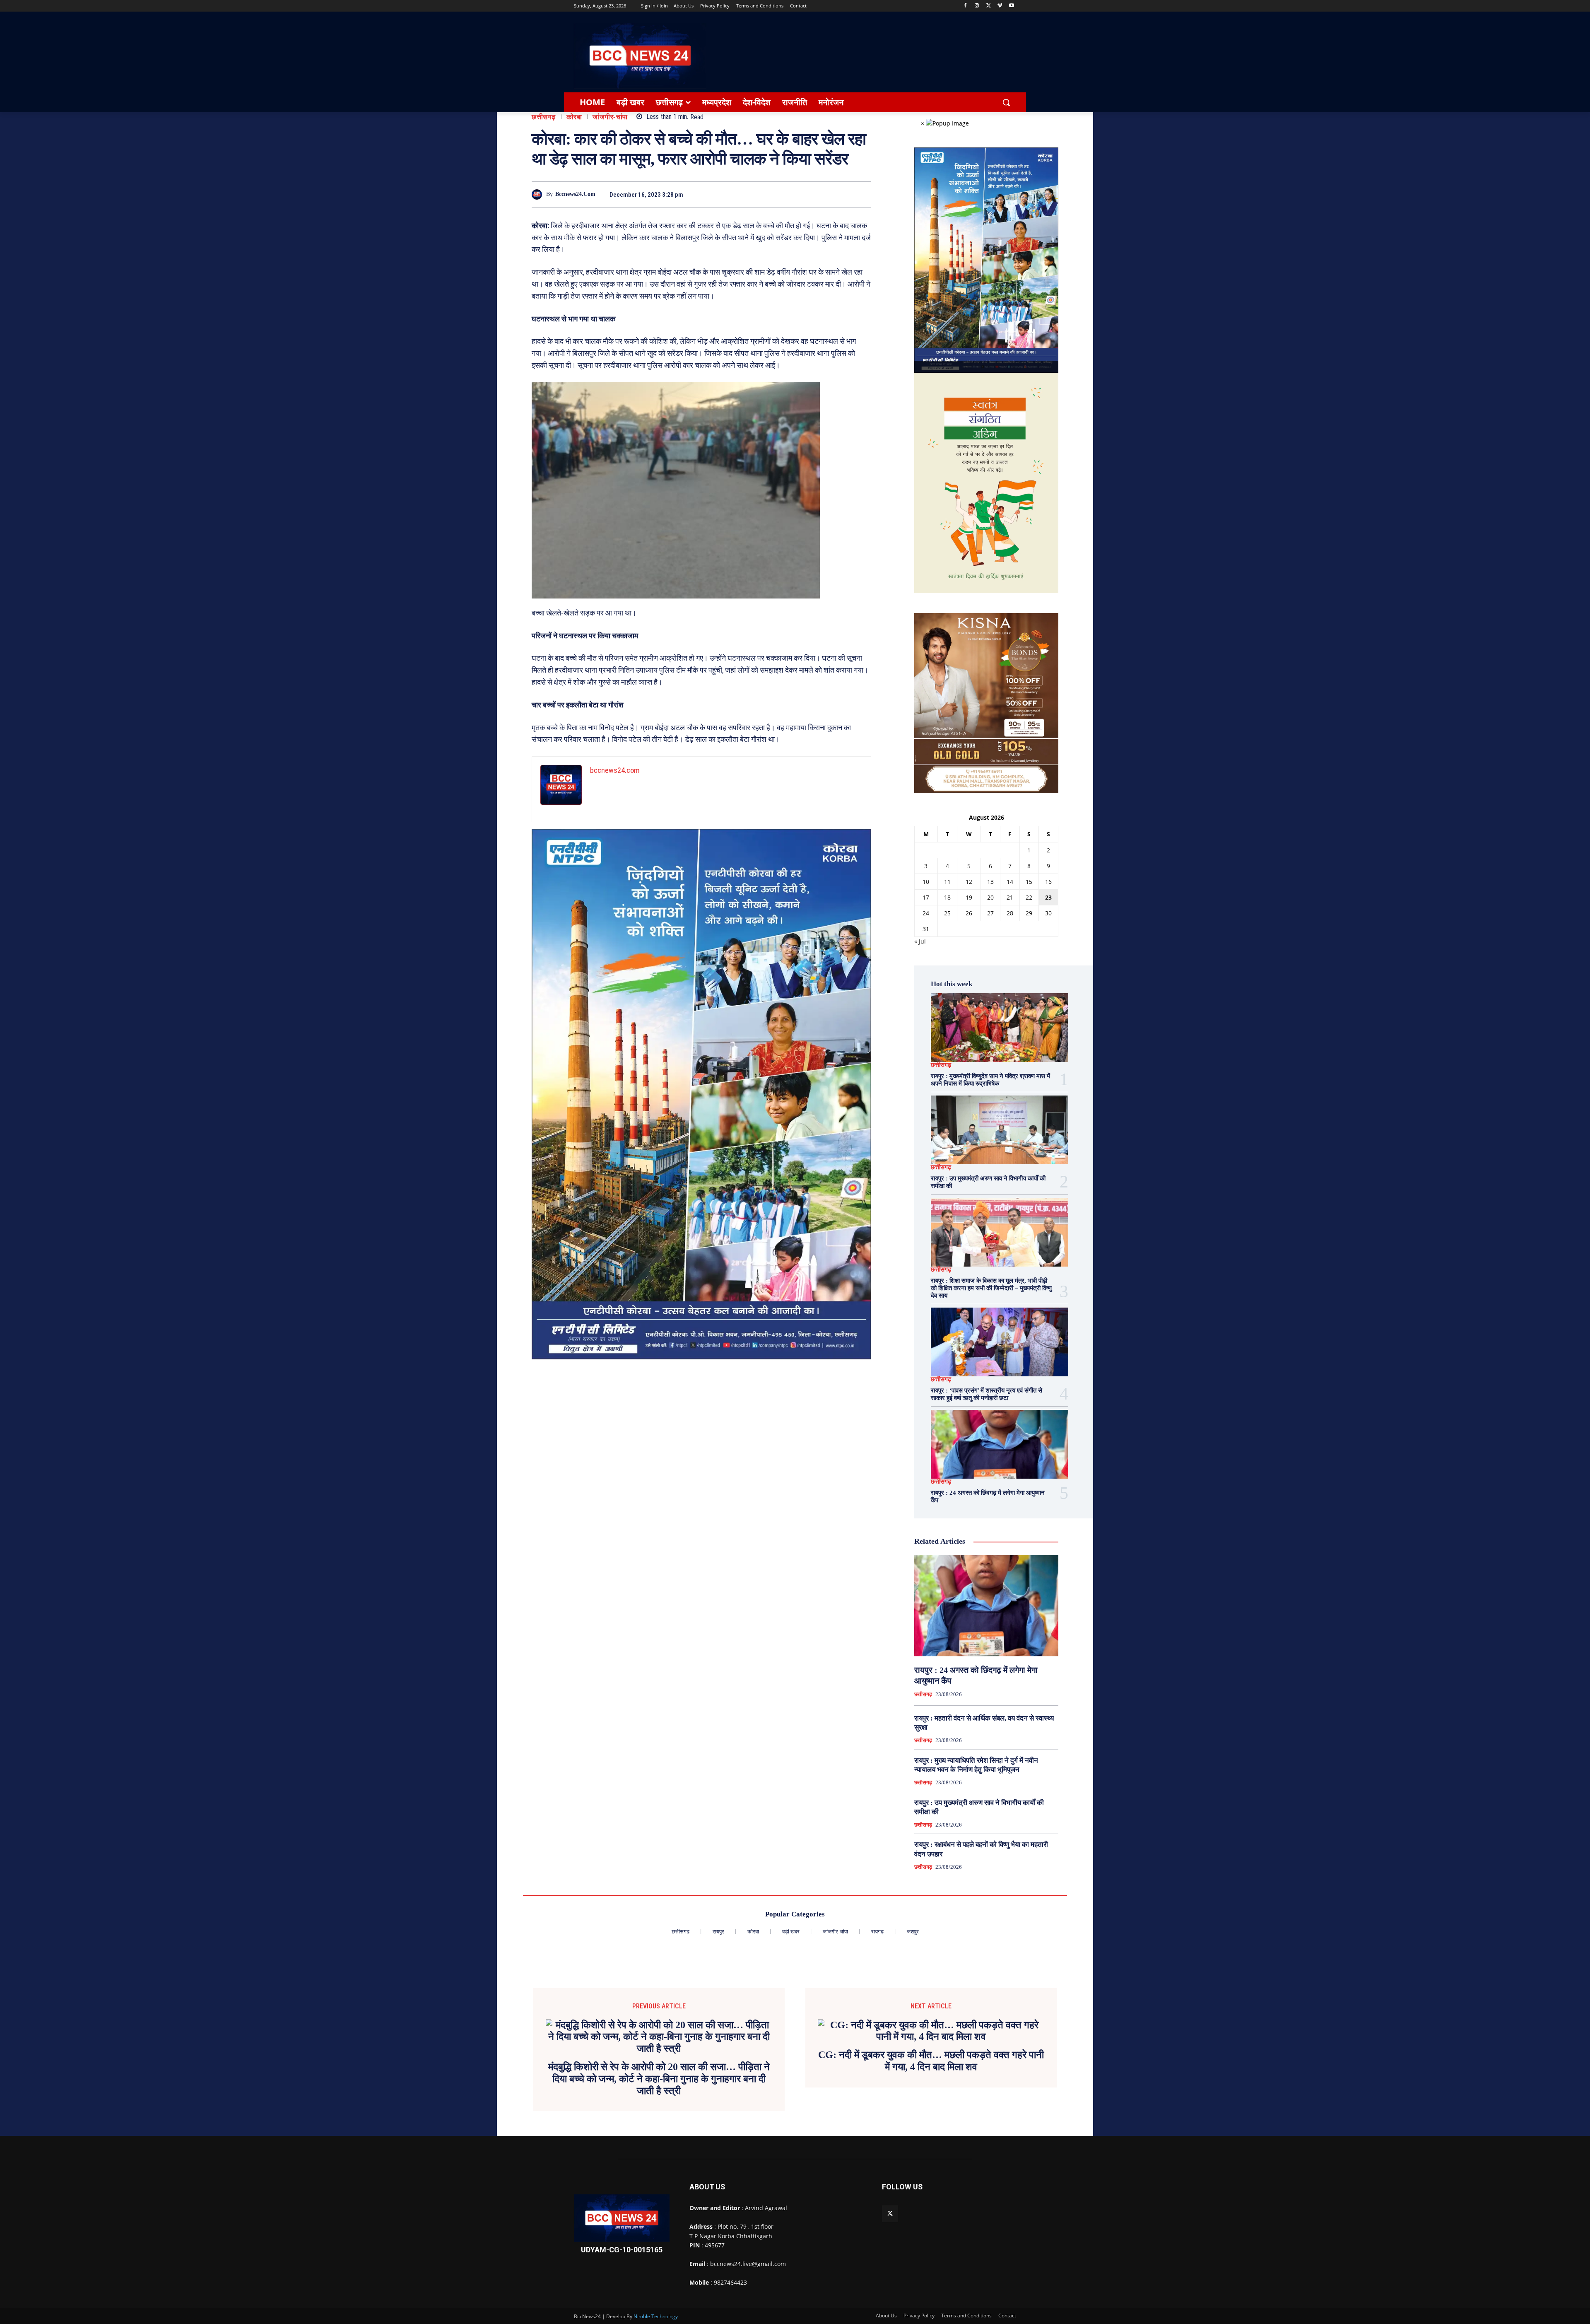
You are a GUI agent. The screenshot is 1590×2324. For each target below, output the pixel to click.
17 (926, 897)
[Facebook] (965, 6)
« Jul (920, 941)
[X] (989, 6)
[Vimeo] (1000, 6)
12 (969, 882)
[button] (1006, 102)
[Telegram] (844, 194)
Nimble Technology (656, 2316)
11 (947, 882)
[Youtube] (1011, 6)
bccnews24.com (575, 194)
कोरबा (574, 117)
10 (926, 882)
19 (969, 897)
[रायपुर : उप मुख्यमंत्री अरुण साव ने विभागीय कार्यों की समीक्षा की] (1000, 1130)
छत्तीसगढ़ (544, 117)
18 (947, 897)
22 (1029, 897)
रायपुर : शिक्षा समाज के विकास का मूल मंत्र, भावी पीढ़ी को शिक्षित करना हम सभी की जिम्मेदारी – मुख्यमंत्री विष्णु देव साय (991, 1288)
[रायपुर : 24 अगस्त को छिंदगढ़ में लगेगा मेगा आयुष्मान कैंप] (1000, 1444)
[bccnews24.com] (539, 194)
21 (1010, 897)
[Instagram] (977, 6)
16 (1048, 882)
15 (1029, 882)
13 (990, 882)
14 (1010, 882)
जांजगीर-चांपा (610, 117)
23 (1048, 897)
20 (990, 897)
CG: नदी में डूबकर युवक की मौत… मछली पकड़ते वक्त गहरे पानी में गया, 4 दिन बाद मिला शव (931, 2061)
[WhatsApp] (863, 194)
